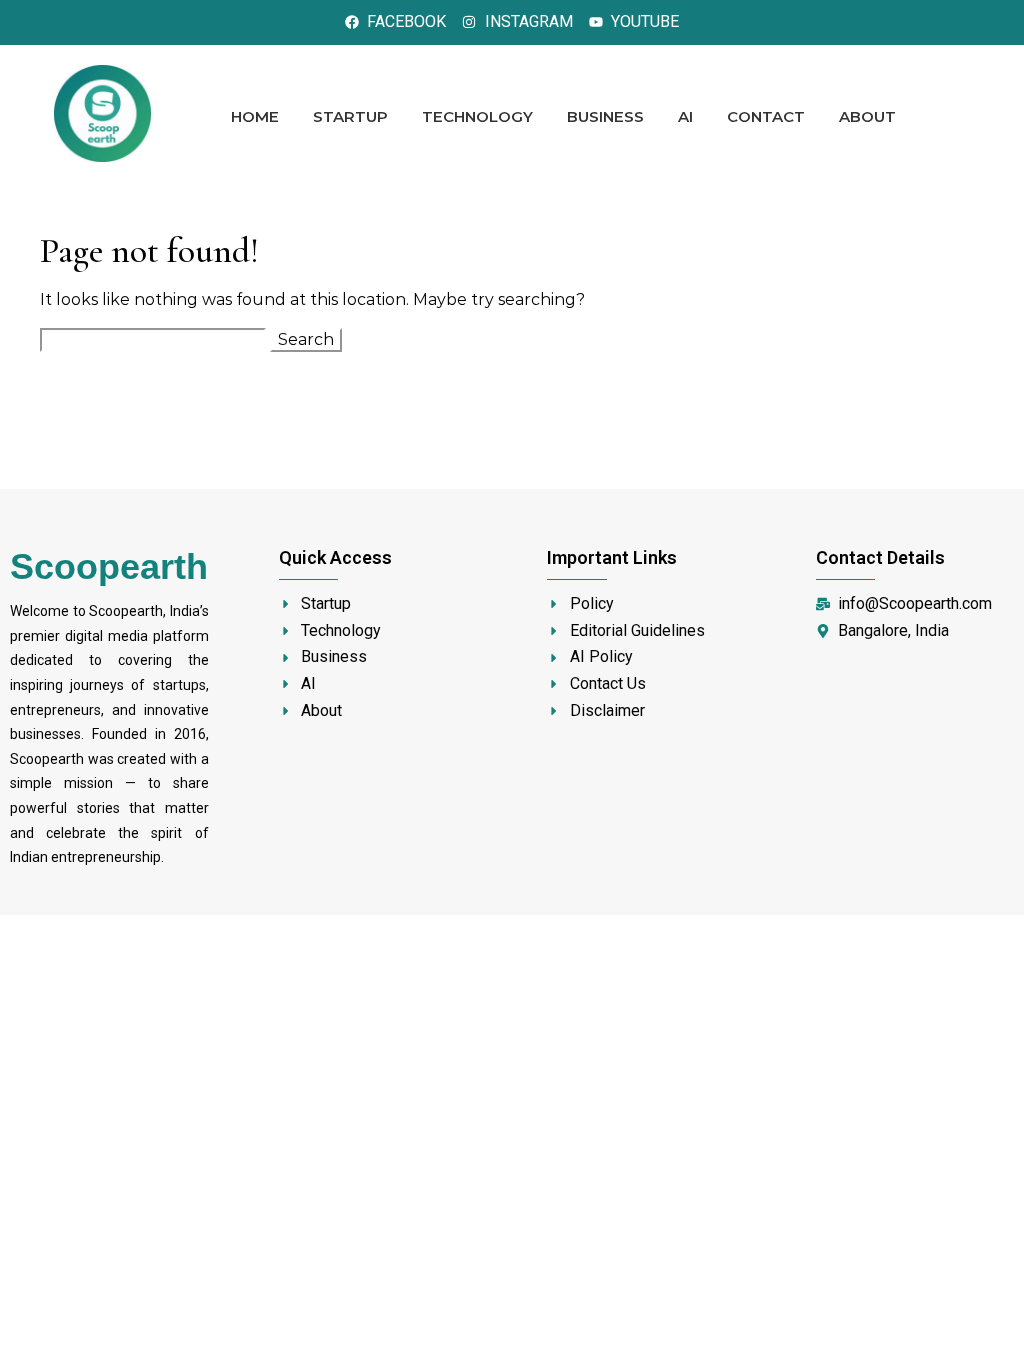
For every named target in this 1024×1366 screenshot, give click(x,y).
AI (685, 116)
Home (255, 116)
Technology (477, 116)
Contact (766, 116)
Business (605, 116)
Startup (350, 116)
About (867, 116)
